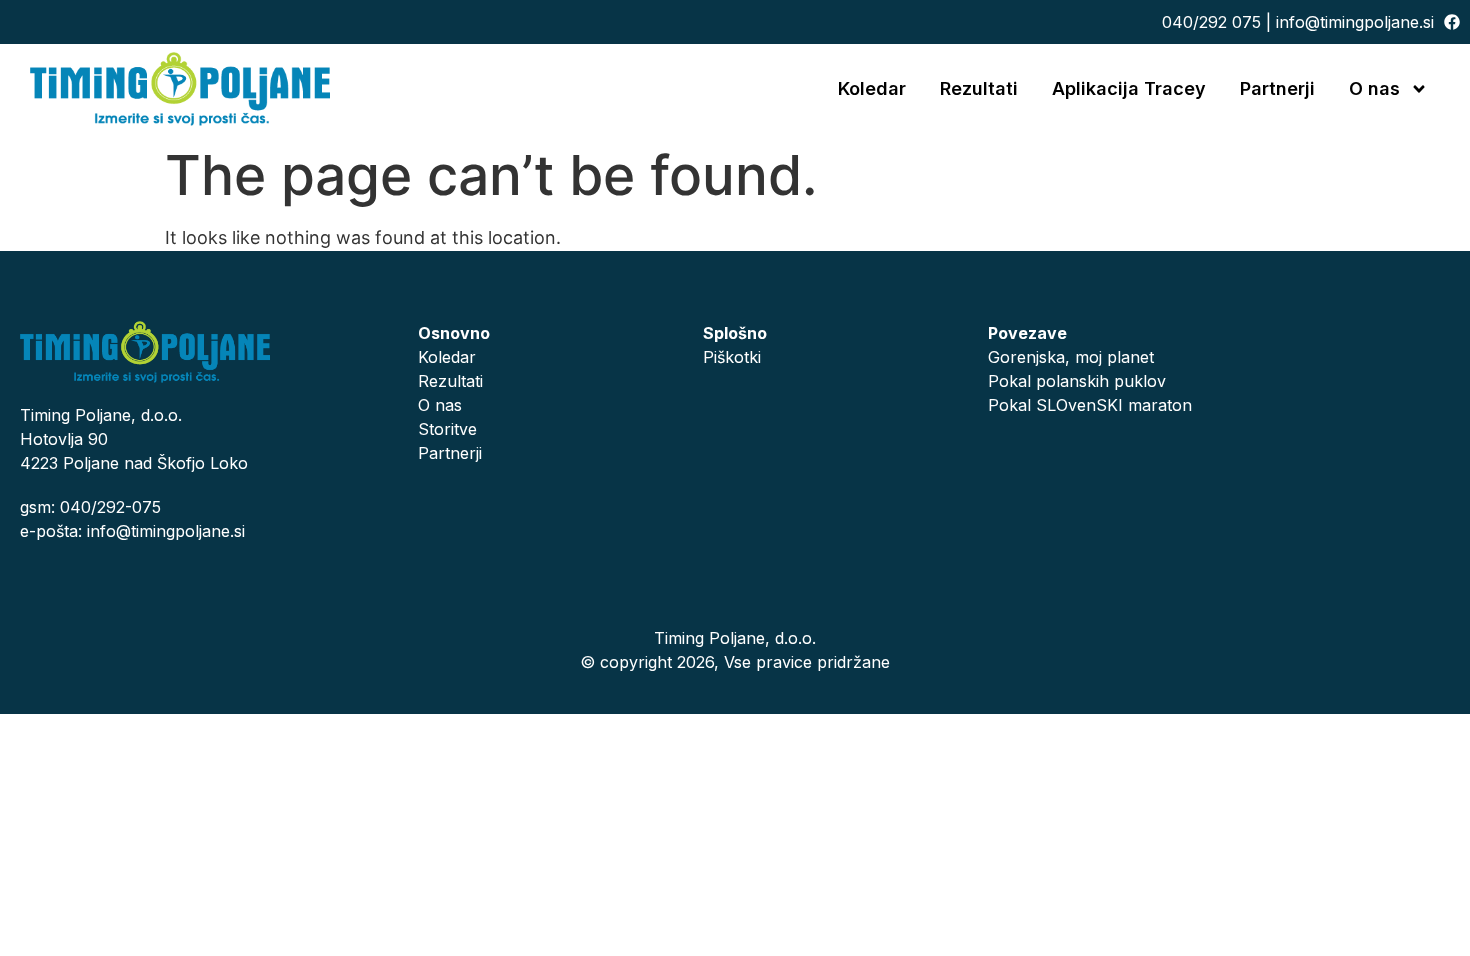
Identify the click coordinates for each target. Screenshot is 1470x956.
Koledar (872, 88)
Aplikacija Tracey (1129, 88)
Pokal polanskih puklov (1077, 381)
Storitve (447, 429)
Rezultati (979, 88)
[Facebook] (1452, 22)
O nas (1374, 88)
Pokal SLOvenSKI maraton (1090, 405)
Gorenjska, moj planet (1071, 357)
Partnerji (1277, 88)
